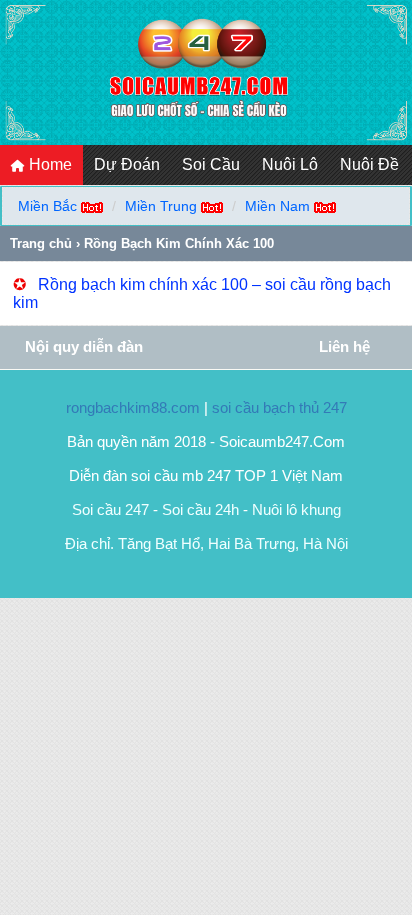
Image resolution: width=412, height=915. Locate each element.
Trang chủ (41, 243)
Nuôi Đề (369, 164)
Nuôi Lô (290, 164)
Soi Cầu (211, 164)
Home (48, 164)
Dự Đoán (127, 164)
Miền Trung (161, 206)
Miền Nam (277, 206)
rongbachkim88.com (133, 407)
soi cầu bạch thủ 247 (279, 407)
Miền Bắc (47, 206)
